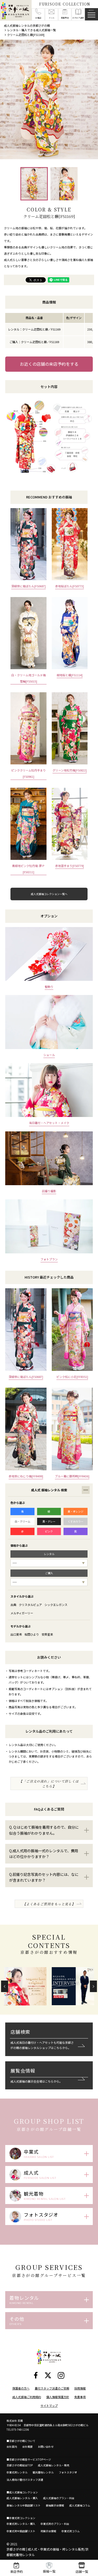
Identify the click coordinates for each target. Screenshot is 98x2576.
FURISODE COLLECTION (65, 4)
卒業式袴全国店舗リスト (21, 2531)
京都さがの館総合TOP (20, 2465)
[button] (5, 1986)
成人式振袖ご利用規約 (27, 2397)
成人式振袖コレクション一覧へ (49, 894)
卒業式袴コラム (71, 2531)
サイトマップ (49, 2405)
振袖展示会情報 (55, 2505)
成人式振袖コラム (80, 2505)
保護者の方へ (21, 2388)
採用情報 (80, 2388)
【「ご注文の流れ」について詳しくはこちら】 (49, 1784)
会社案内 (12, 2447)
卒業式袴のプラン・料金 (55, 2524)
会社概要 (27, 2447)
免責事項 (80, 2397)
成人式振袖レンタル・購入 (22, 2498)
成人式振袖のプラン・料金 (59, 2498)
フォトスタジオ (68, 2472)
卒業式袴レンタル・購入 (21, 2524)
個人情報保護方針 (58, 2397)
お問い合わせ (46, 2447)
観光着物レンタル (43, 2472)
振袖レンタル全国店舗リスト (24, 2505)
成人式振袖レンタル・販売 (54, 2465)
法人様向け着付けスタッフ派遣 (25, 2480)
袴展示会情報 (48, 2531)
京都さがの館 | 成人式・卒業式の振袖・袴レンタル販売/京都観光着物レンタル (48, 2552)
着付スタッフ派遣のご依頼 (52, 2388)
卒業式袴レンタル (17, 2472)
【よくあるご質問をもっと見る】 (49, 1904)
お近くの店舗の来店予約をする (49, 364)
